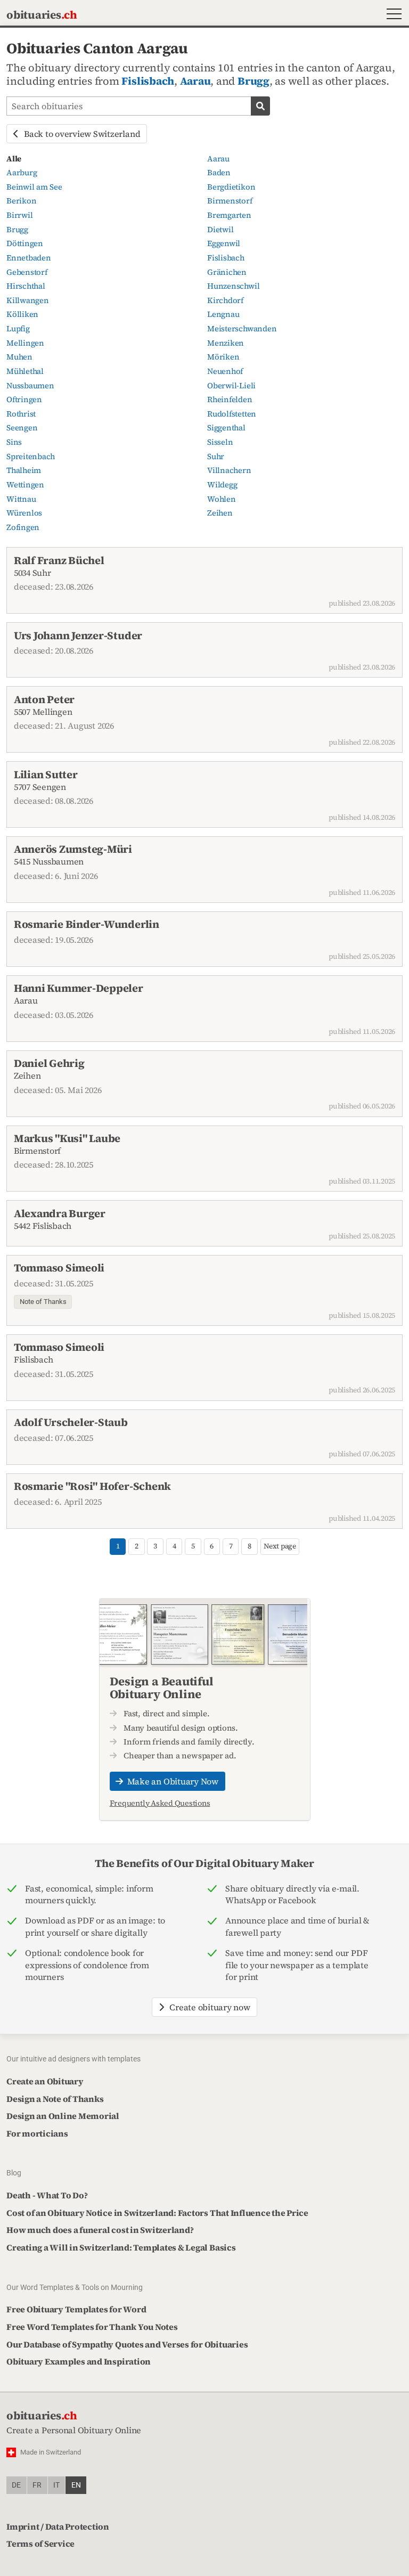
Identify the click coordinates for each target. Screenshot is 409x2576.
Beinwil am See (34, 187)
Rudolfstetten (232, 414)
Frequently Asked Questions (160, 1803)
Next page (280, 1546)
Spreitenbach (31, 456)
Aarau (195, 81)
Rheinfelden (230, 400)
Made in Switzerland (51, 2452)
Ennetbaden (29, 258)
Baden (219, 173)
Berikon (21, 201)
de (16, 2485)
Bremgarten (229, 215)
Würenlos (24, 513)
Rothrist (21, 414)
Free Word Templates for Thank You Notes (92, 2327)
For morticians (37, 2133)
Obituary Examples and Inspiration (79, 2361)
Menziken (226, 343)
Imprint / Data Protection (58, 2526)
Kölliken (22, 314)
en (76, 2485)
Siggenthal (226, 428)
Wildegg (222, 485)
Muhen (19, 357)
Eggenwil (224, 243)
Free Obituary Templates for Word (76, 2309)
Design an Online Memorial (63, 2116)
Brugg (253, 81)
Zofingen (23, 527)
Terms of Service (40, 2544)
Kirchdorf (225, 300)
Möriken (223, 357)
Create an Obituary (45, 2081)
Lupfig (18, 329)
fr (37, 2485)
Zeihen (220, 513)
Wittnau (21, 499)
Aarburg (22, 173)
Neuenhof (225, 371)
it (56, 2485)
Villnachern (229, 470)
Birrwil (19, 215)
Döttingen (25, 243)
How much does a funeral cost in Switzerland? (100, 2230)
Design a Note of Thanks (55, 2099)
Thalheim (24, 470)
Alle (14, 159)
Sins (14, 442)
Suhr (216, 456)
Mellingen (25, 343)
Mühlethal (25, 371)
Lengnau (223, 314)
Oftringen (24, 400)
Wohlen (222, 499)
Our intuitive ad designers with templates (73, 2059)
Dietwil (220, 230)
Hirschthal (26, 286)
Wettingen (25, 485)
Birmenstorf (230, 201)
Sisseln (220, 442)
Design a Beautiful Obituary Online (162, 1688)
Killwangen (28, 300)
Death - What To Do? (47, 2195)
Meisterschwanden (242, 329)
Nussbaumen (30, 386)
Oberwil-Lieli (231, 386)
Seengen (22, 428)
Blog (14, 2173)
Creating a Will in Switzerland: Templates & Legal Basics (121, 2247)
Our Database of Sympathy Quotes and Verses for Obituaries (127, 2344)
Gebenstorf (27, 272)
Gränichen (227, 272)
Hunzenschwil (233, 286)
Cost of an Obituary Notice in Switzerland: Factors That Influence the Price (157, 2213)
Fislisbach (148, 81)
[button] (392, 15)
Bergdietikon (231, 187)
